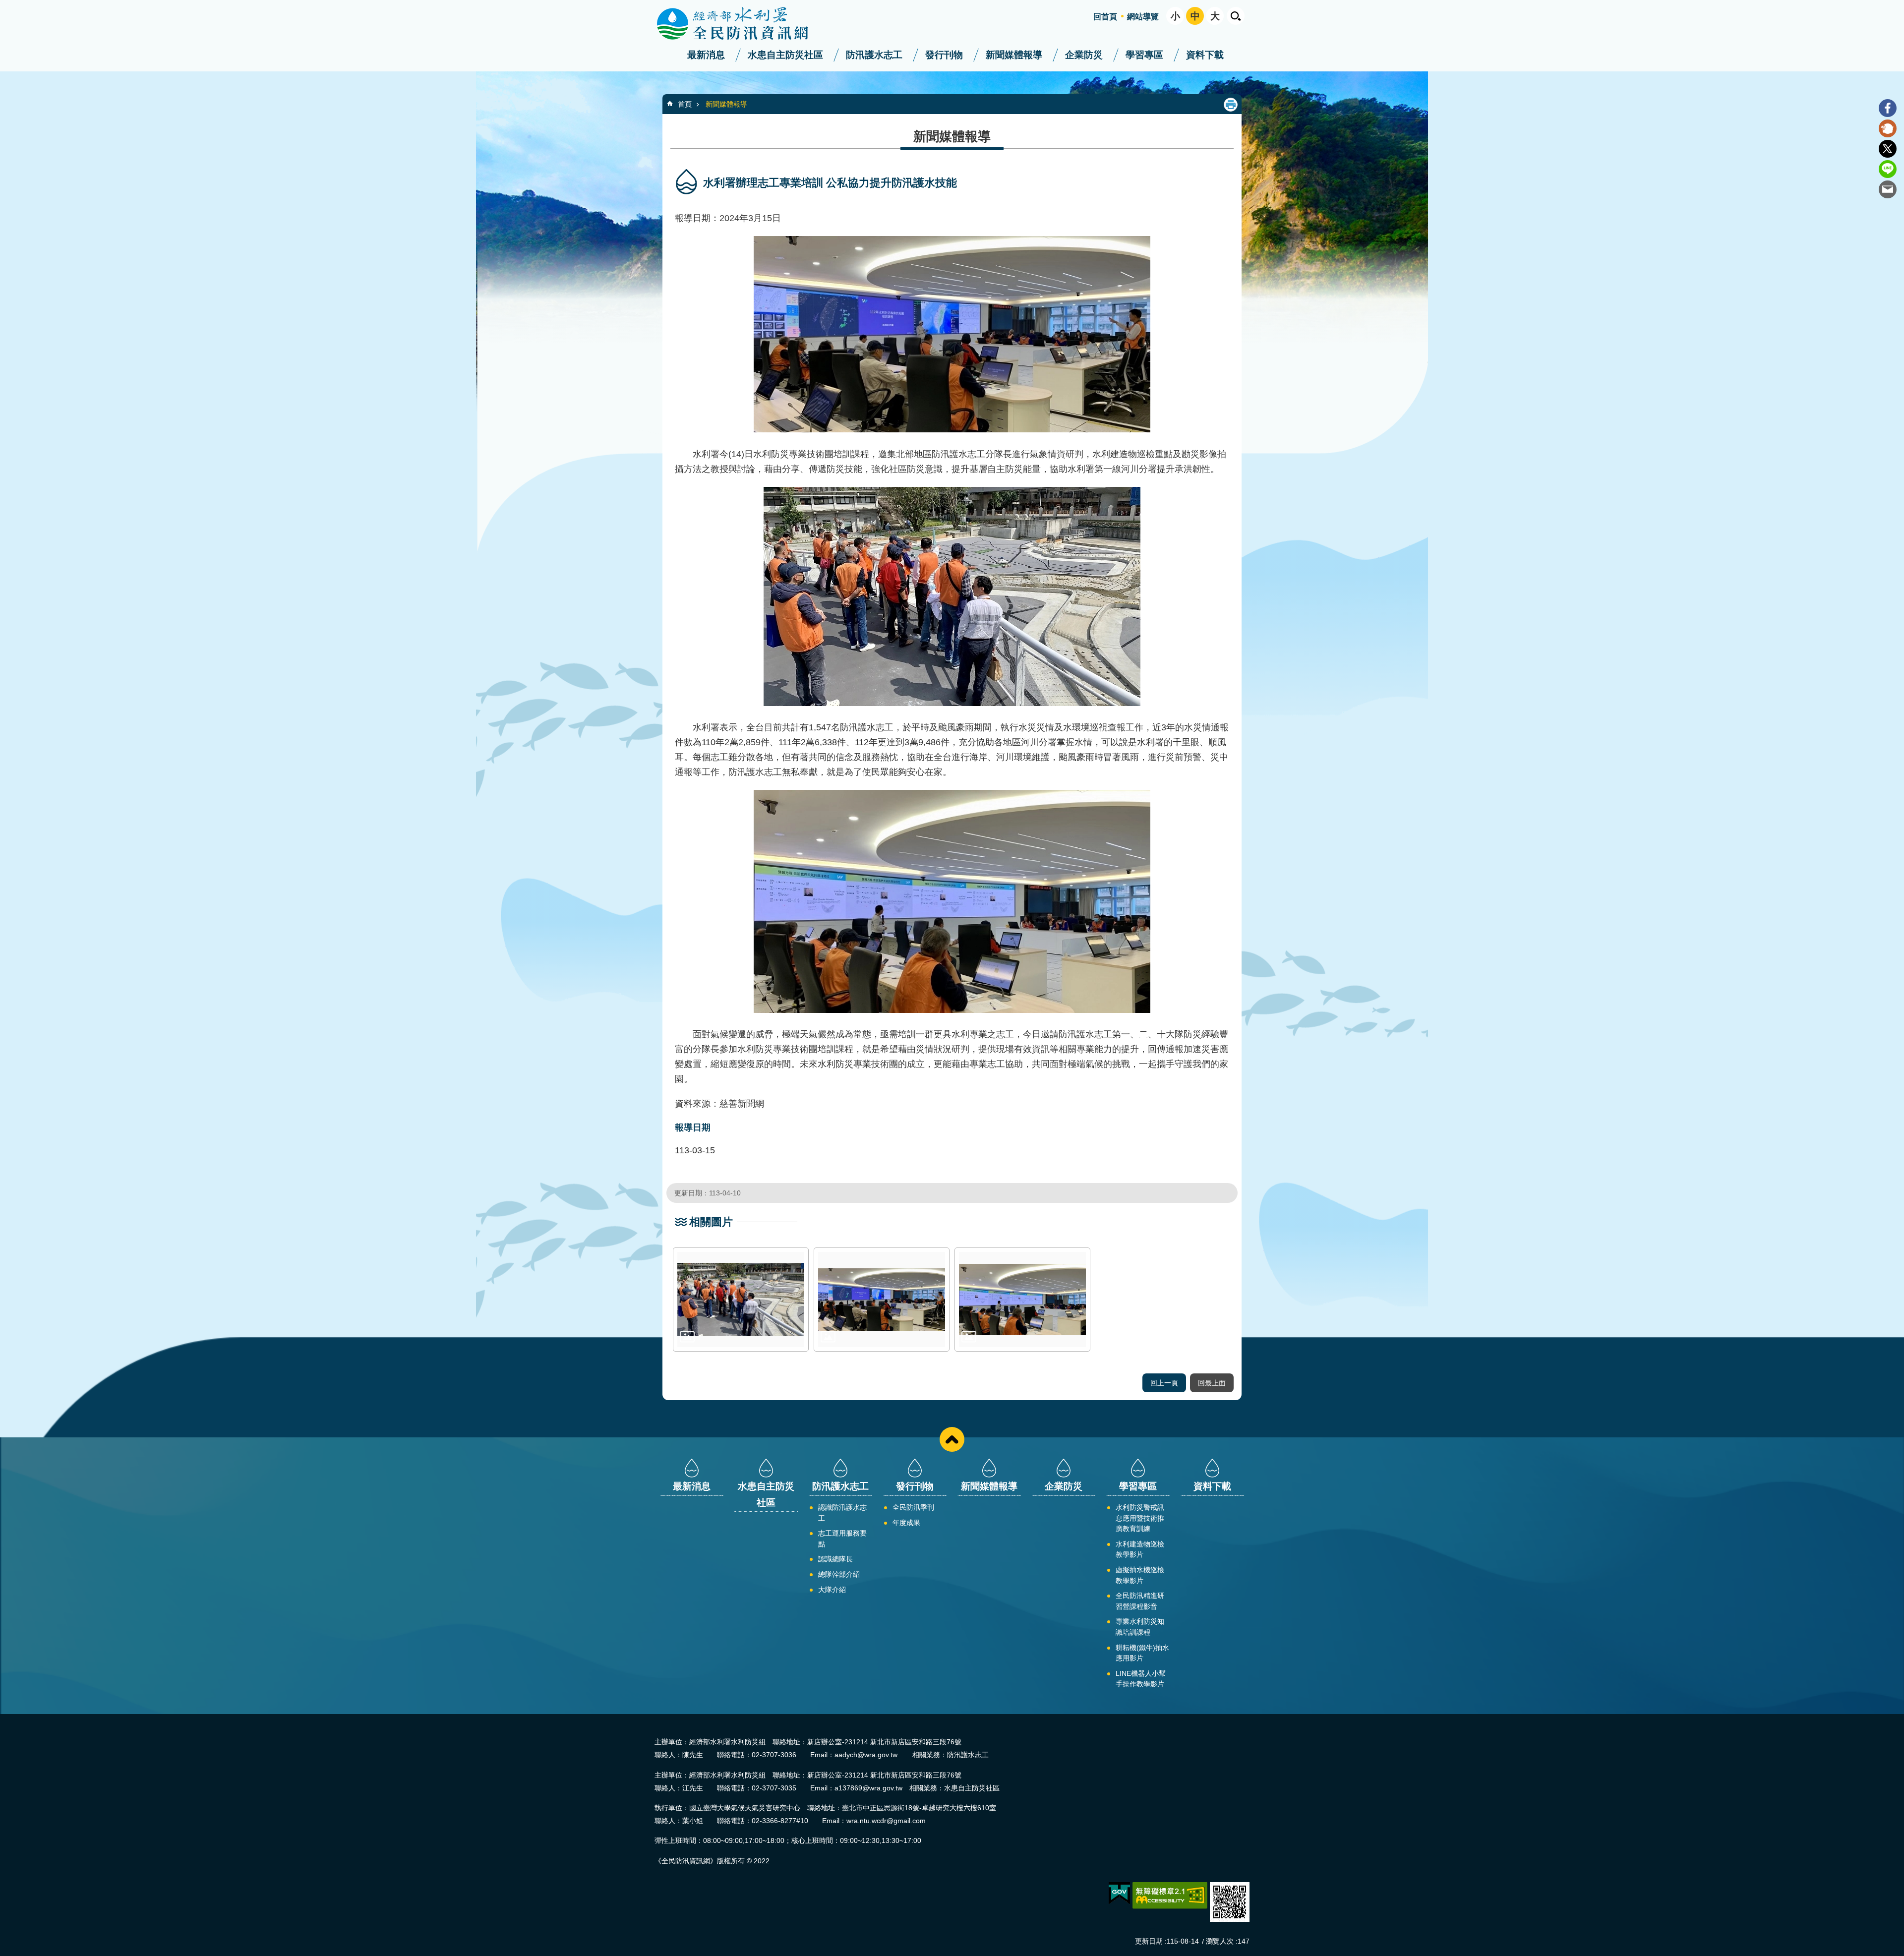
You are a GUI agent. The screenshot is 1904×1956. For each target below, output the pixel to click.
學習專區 (1144, 55)
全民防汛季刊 (913, 1507)
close (952, 1439)
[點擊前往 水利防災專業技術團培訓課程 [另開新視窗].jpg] (741, 1300)
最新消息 (706, 55)
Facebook (1888, 108)
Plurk (1888, 128)
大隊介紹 (832, 1590)
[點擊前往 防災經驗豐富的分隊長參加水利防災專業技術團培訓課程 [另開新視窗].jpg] (1022, 1300)
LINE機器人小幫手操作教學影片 (1141, 1679)
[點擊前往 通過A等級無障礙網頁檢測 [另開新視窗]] (1170, 1896)
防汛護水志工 (874, 55)
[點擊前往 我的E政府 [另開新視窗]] (1119, 1894)
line (1888, 169)
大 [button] (1215, 16)
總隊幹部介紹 (839, 1574)
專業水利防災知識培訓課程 (1140, 1627)
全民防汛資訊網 (741, 24)
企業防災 (1084, 55)
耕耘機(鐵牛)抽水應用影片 (1142, 1653)
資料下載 (1205, 55)
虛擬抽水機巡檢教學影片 (1140, 1575)
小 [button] (1175, 16)
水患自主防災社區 (785, 55)
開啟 (1236, 16)
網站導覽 (1143, 17)
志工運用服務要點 (842, 1539)
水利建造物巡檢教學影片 (1140, 1549)
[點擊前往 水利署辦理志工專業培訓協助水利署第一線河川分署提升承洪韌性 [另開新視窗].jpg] (882, 1300)
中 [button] (1195, 16)
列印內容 (1231, 105)
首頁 (685, 104)
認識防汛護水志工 (842, 1513)
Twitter (1888, 149)
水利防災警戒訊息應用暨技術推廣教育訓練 (1140, 1518)
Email (1888, 189)
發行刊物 (944, 55)
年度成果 (906, 1523)
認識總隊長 (835, 1559)
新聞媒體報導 (1014, 55)
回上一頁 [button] (1164, 1383)
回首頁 (1105, 17)
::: (3, 4)
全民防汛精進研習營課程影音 (1140, 1601)
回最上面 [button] (1212, 1383)
